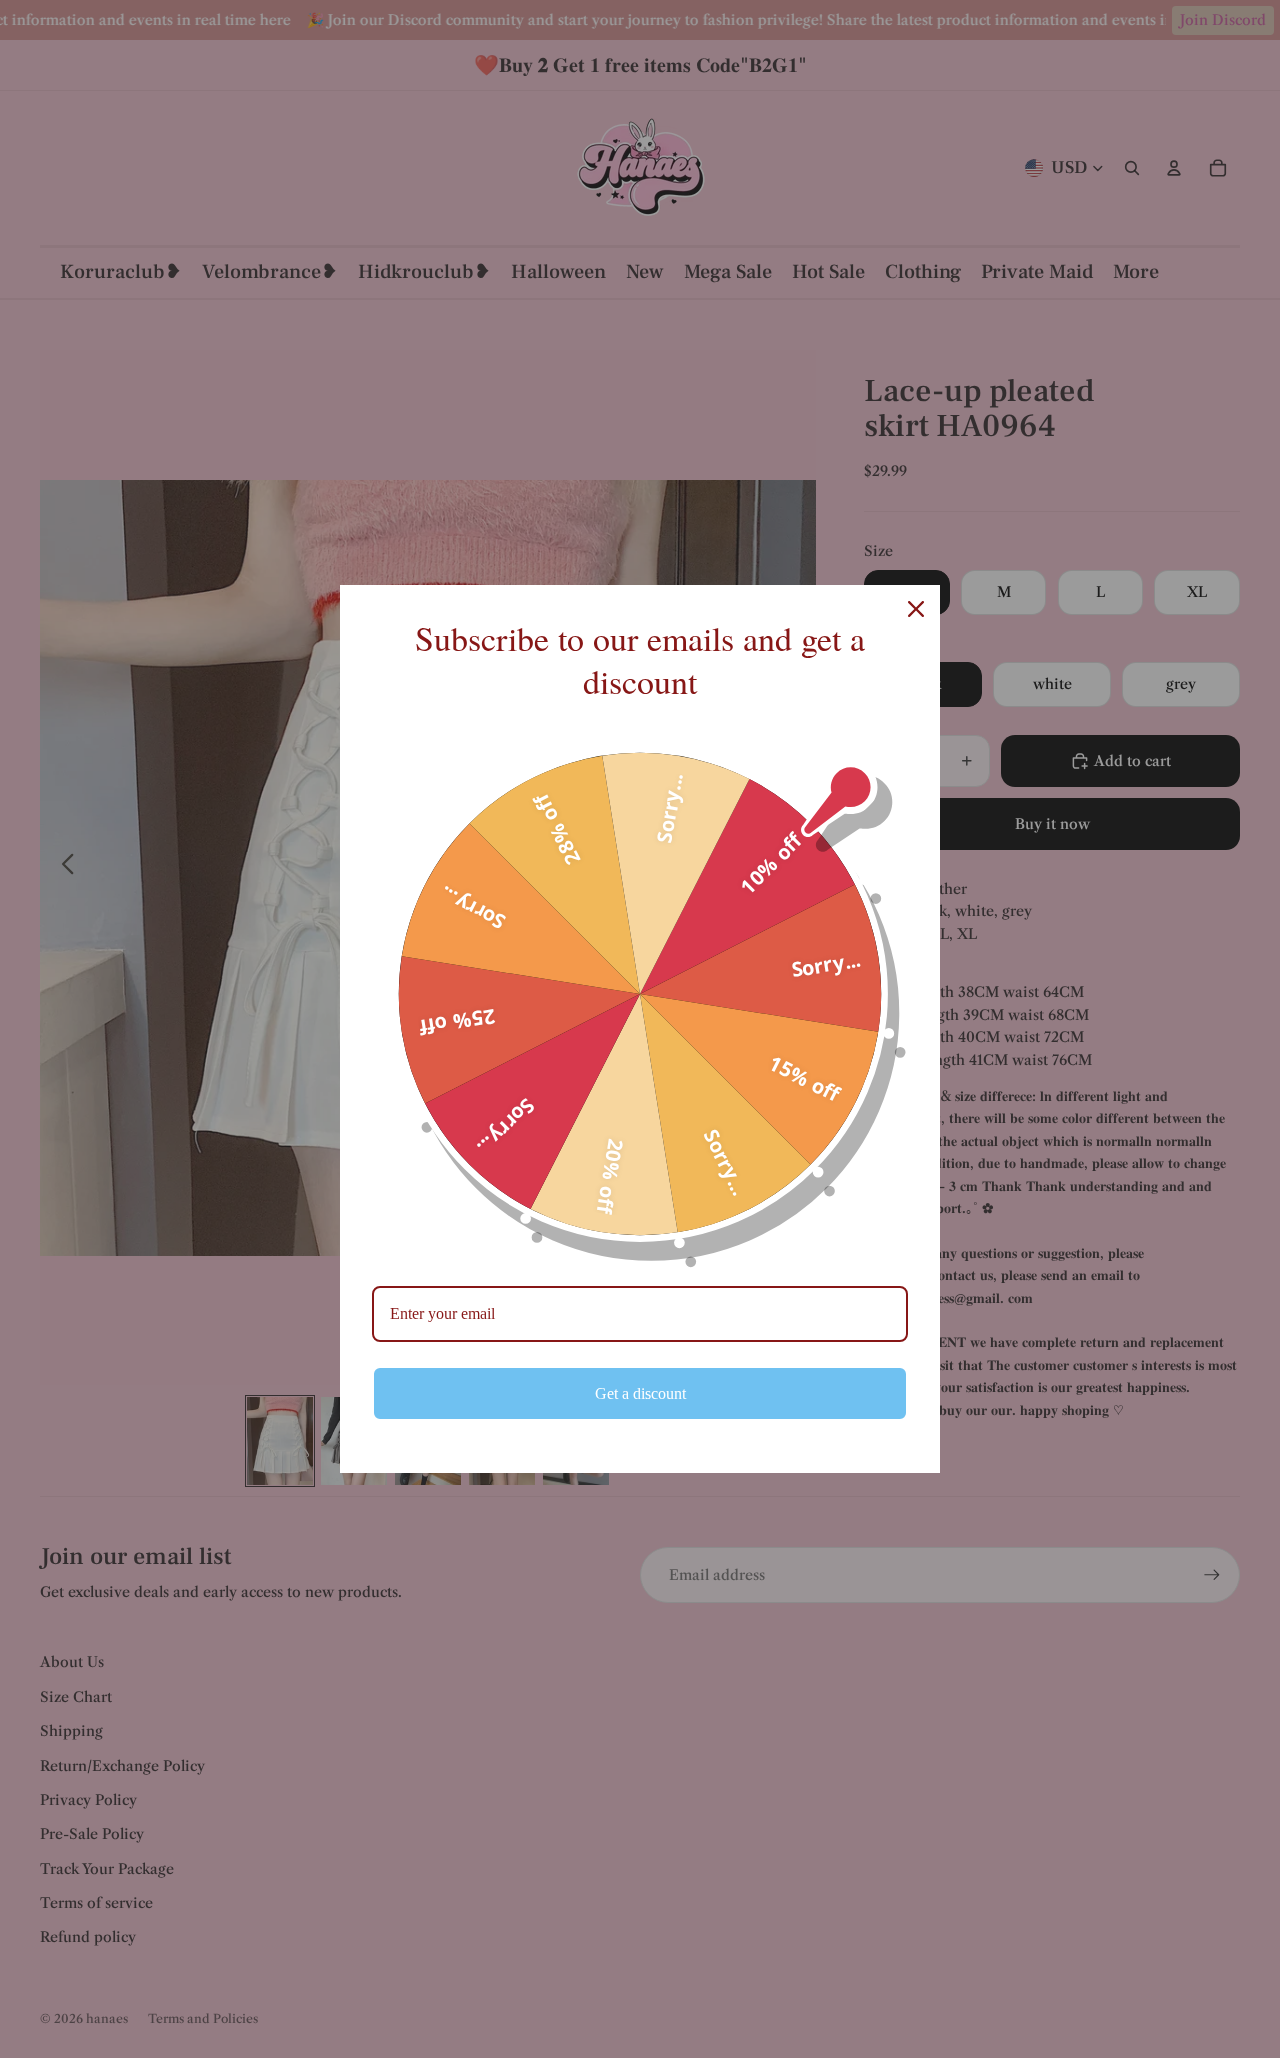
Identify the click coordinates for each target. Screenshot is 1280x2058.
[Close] (916, 609)
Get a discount (640, 1393)
